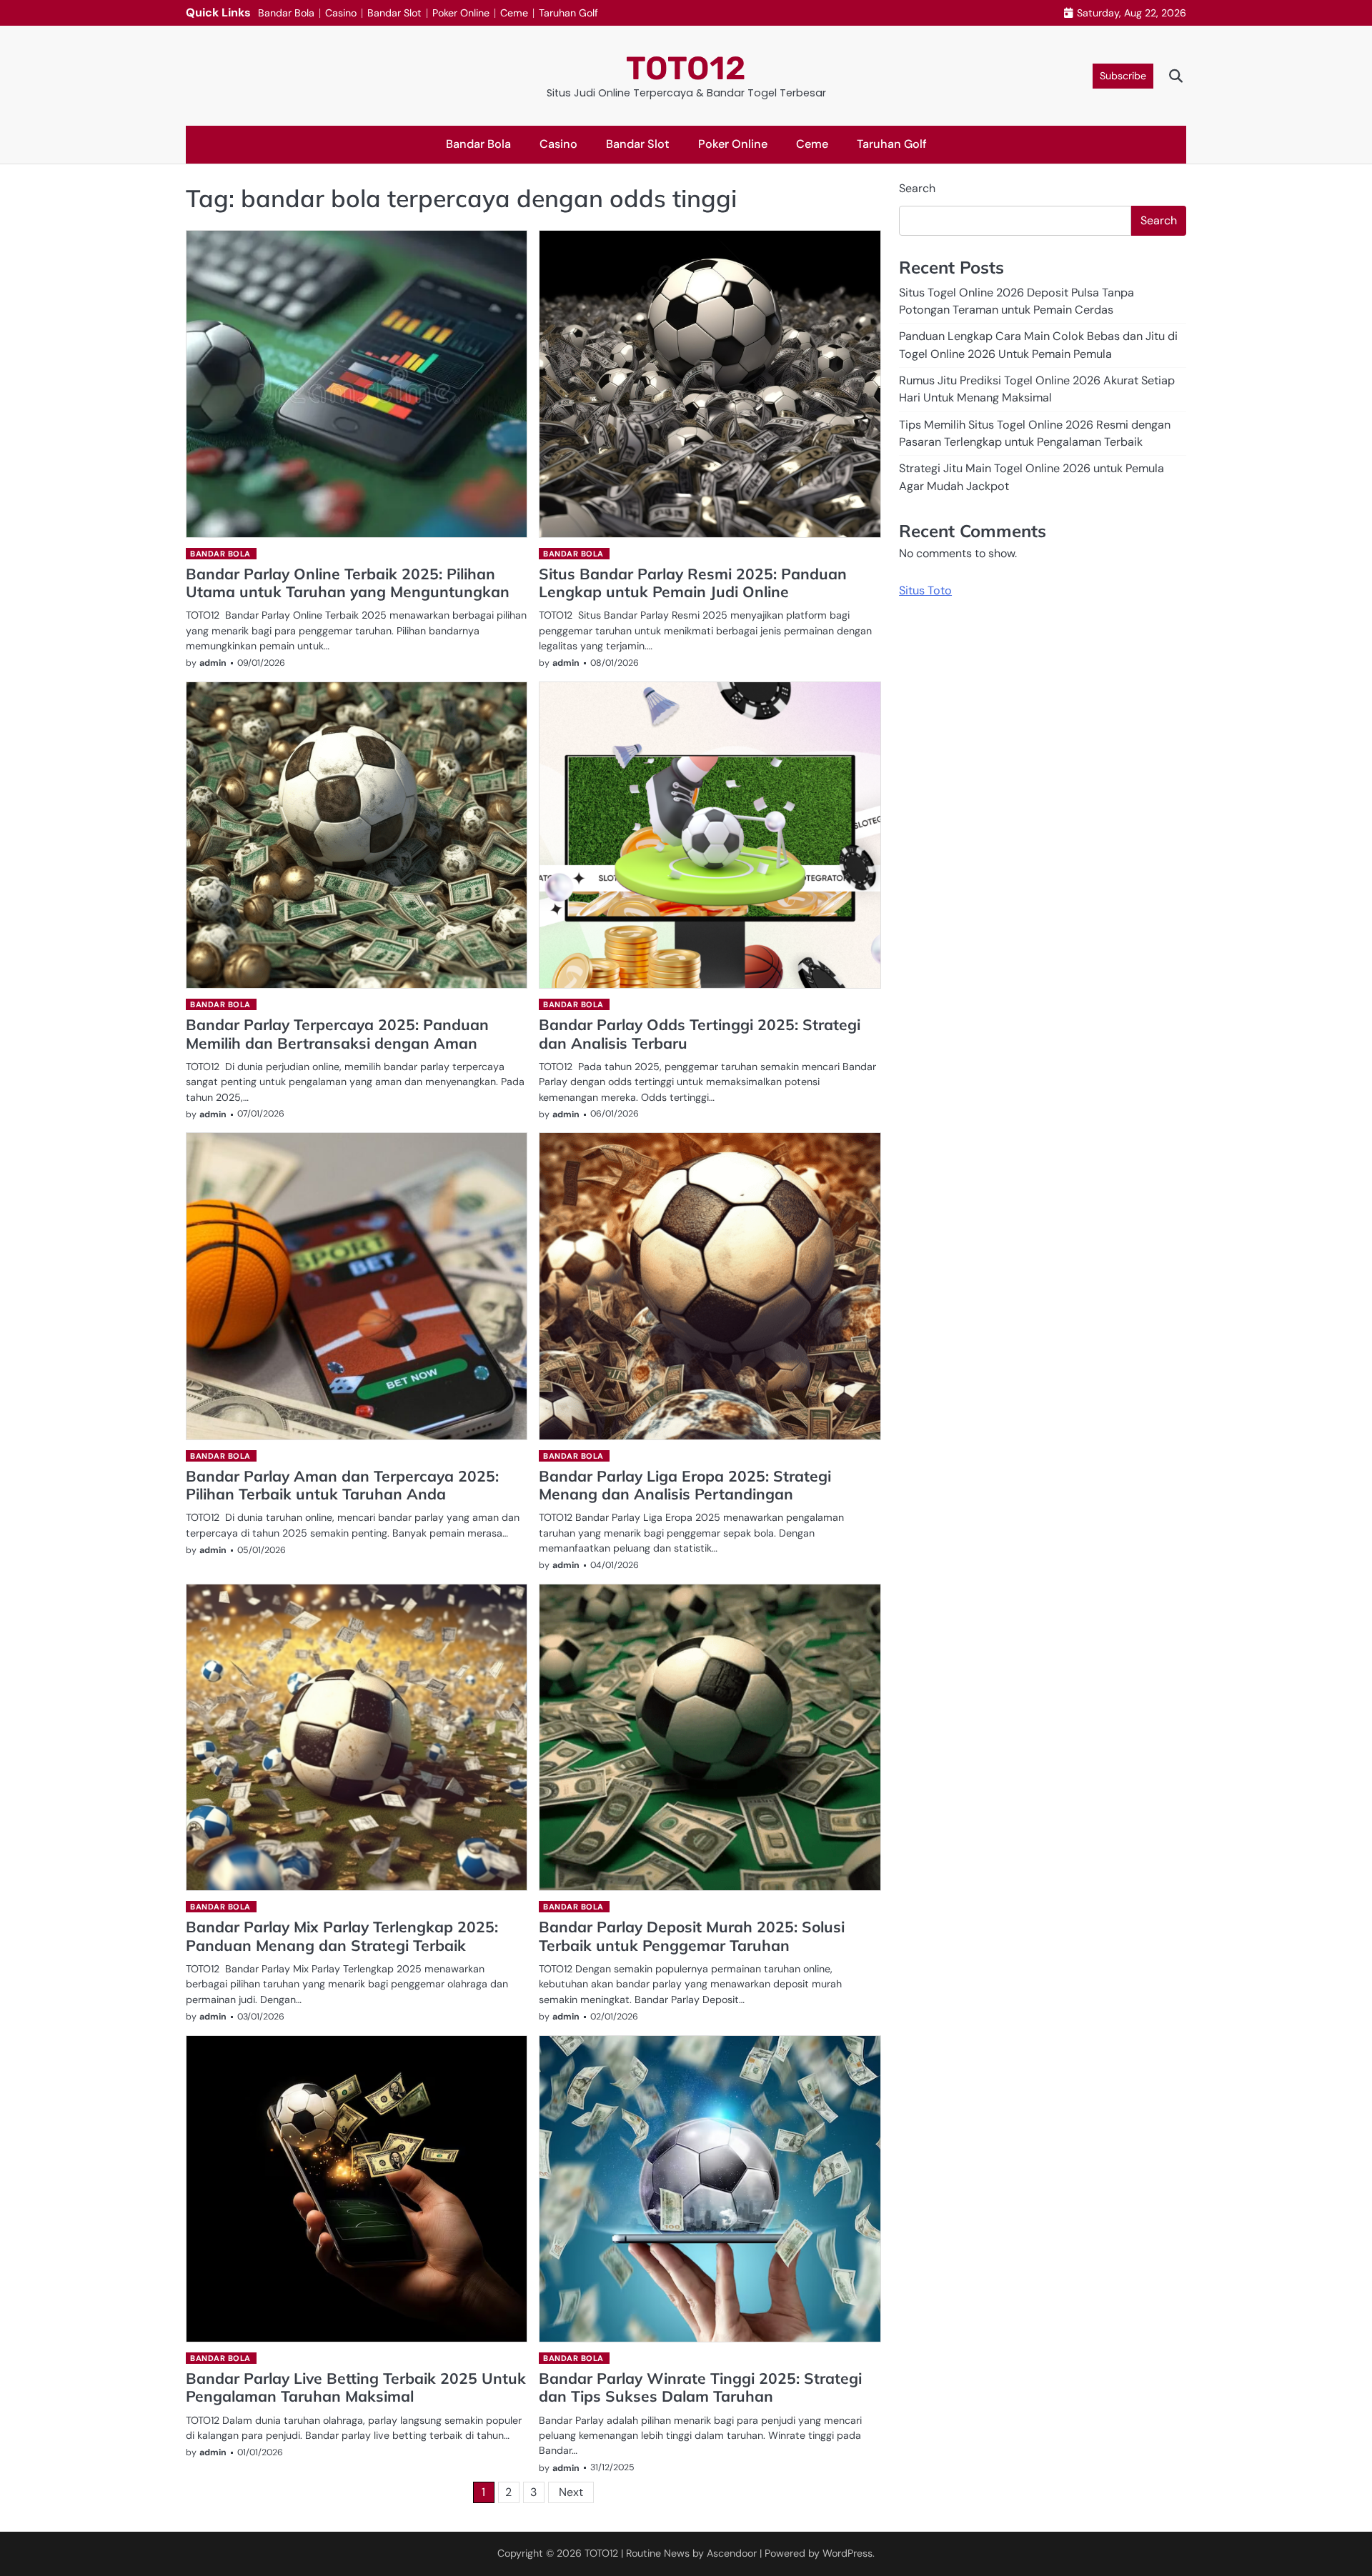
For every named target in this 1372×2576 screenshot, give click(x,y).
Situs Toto (925, 590)
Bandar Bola (286, 13)
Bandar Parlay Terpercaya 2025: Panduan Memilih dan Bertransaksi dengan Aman (337, 1033)
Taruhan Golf (568, 13)
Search (917, 188)
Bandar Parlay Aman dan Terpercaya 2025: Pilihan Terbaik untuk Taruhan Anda (342, 1485)
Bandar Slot (394, 13)
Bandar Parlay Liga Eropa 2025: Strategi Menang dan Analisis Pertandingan (685, 1485)
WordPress (847, 2553)
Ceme (514, 13)
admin (213, 663)
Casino (341, 13)
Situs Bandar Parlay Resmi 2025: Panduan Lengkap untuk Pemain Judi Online (693, 583)
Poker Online (461, 13)
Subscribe (1123, 76)
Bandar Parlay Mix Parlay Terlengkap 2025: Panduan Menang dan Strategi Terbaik (342, 1936)
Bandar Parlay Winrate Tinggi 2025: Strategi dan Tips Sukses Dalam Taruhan (700, 2387)
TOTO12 (686, 68)
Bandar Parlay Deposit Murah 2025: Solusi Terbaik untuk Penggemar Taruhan (692, 1936)
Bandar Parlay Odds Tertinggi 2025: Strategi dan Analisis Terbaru (700, 1033)
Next (571, 2492)
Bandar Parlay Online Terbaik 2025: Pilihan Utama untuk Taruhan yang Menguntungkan (348, 583)
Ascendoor (732, 2553)
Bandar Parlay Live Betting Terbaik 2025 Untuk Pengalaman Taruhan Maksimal (356, 2387)
